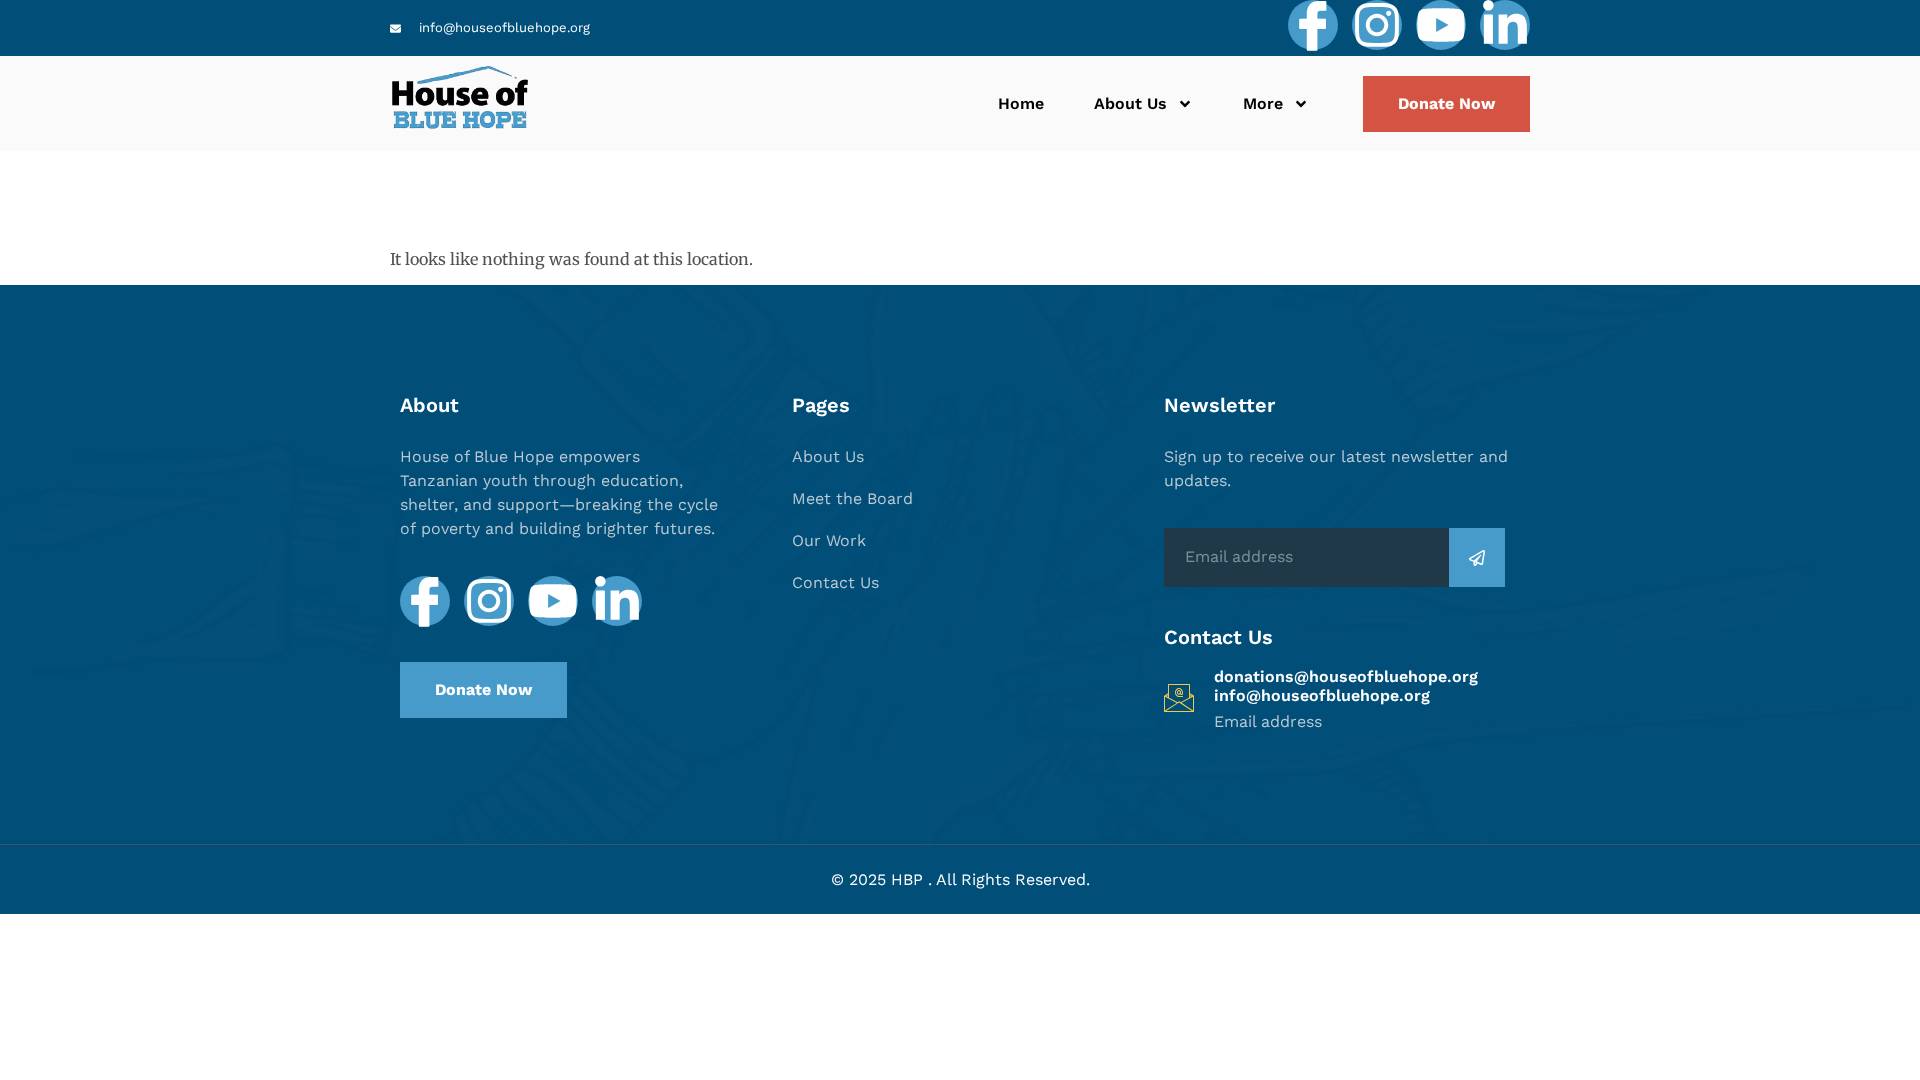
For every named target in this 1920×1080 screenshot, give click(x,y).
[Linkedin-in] (1505, 25)
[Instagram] (1377, 25)
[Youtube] (1441, 25)
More (1263, 103)
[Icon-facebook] (1313, 25)
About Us (1130, 103)
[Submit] (1477, 557)
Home (1021, 103)
